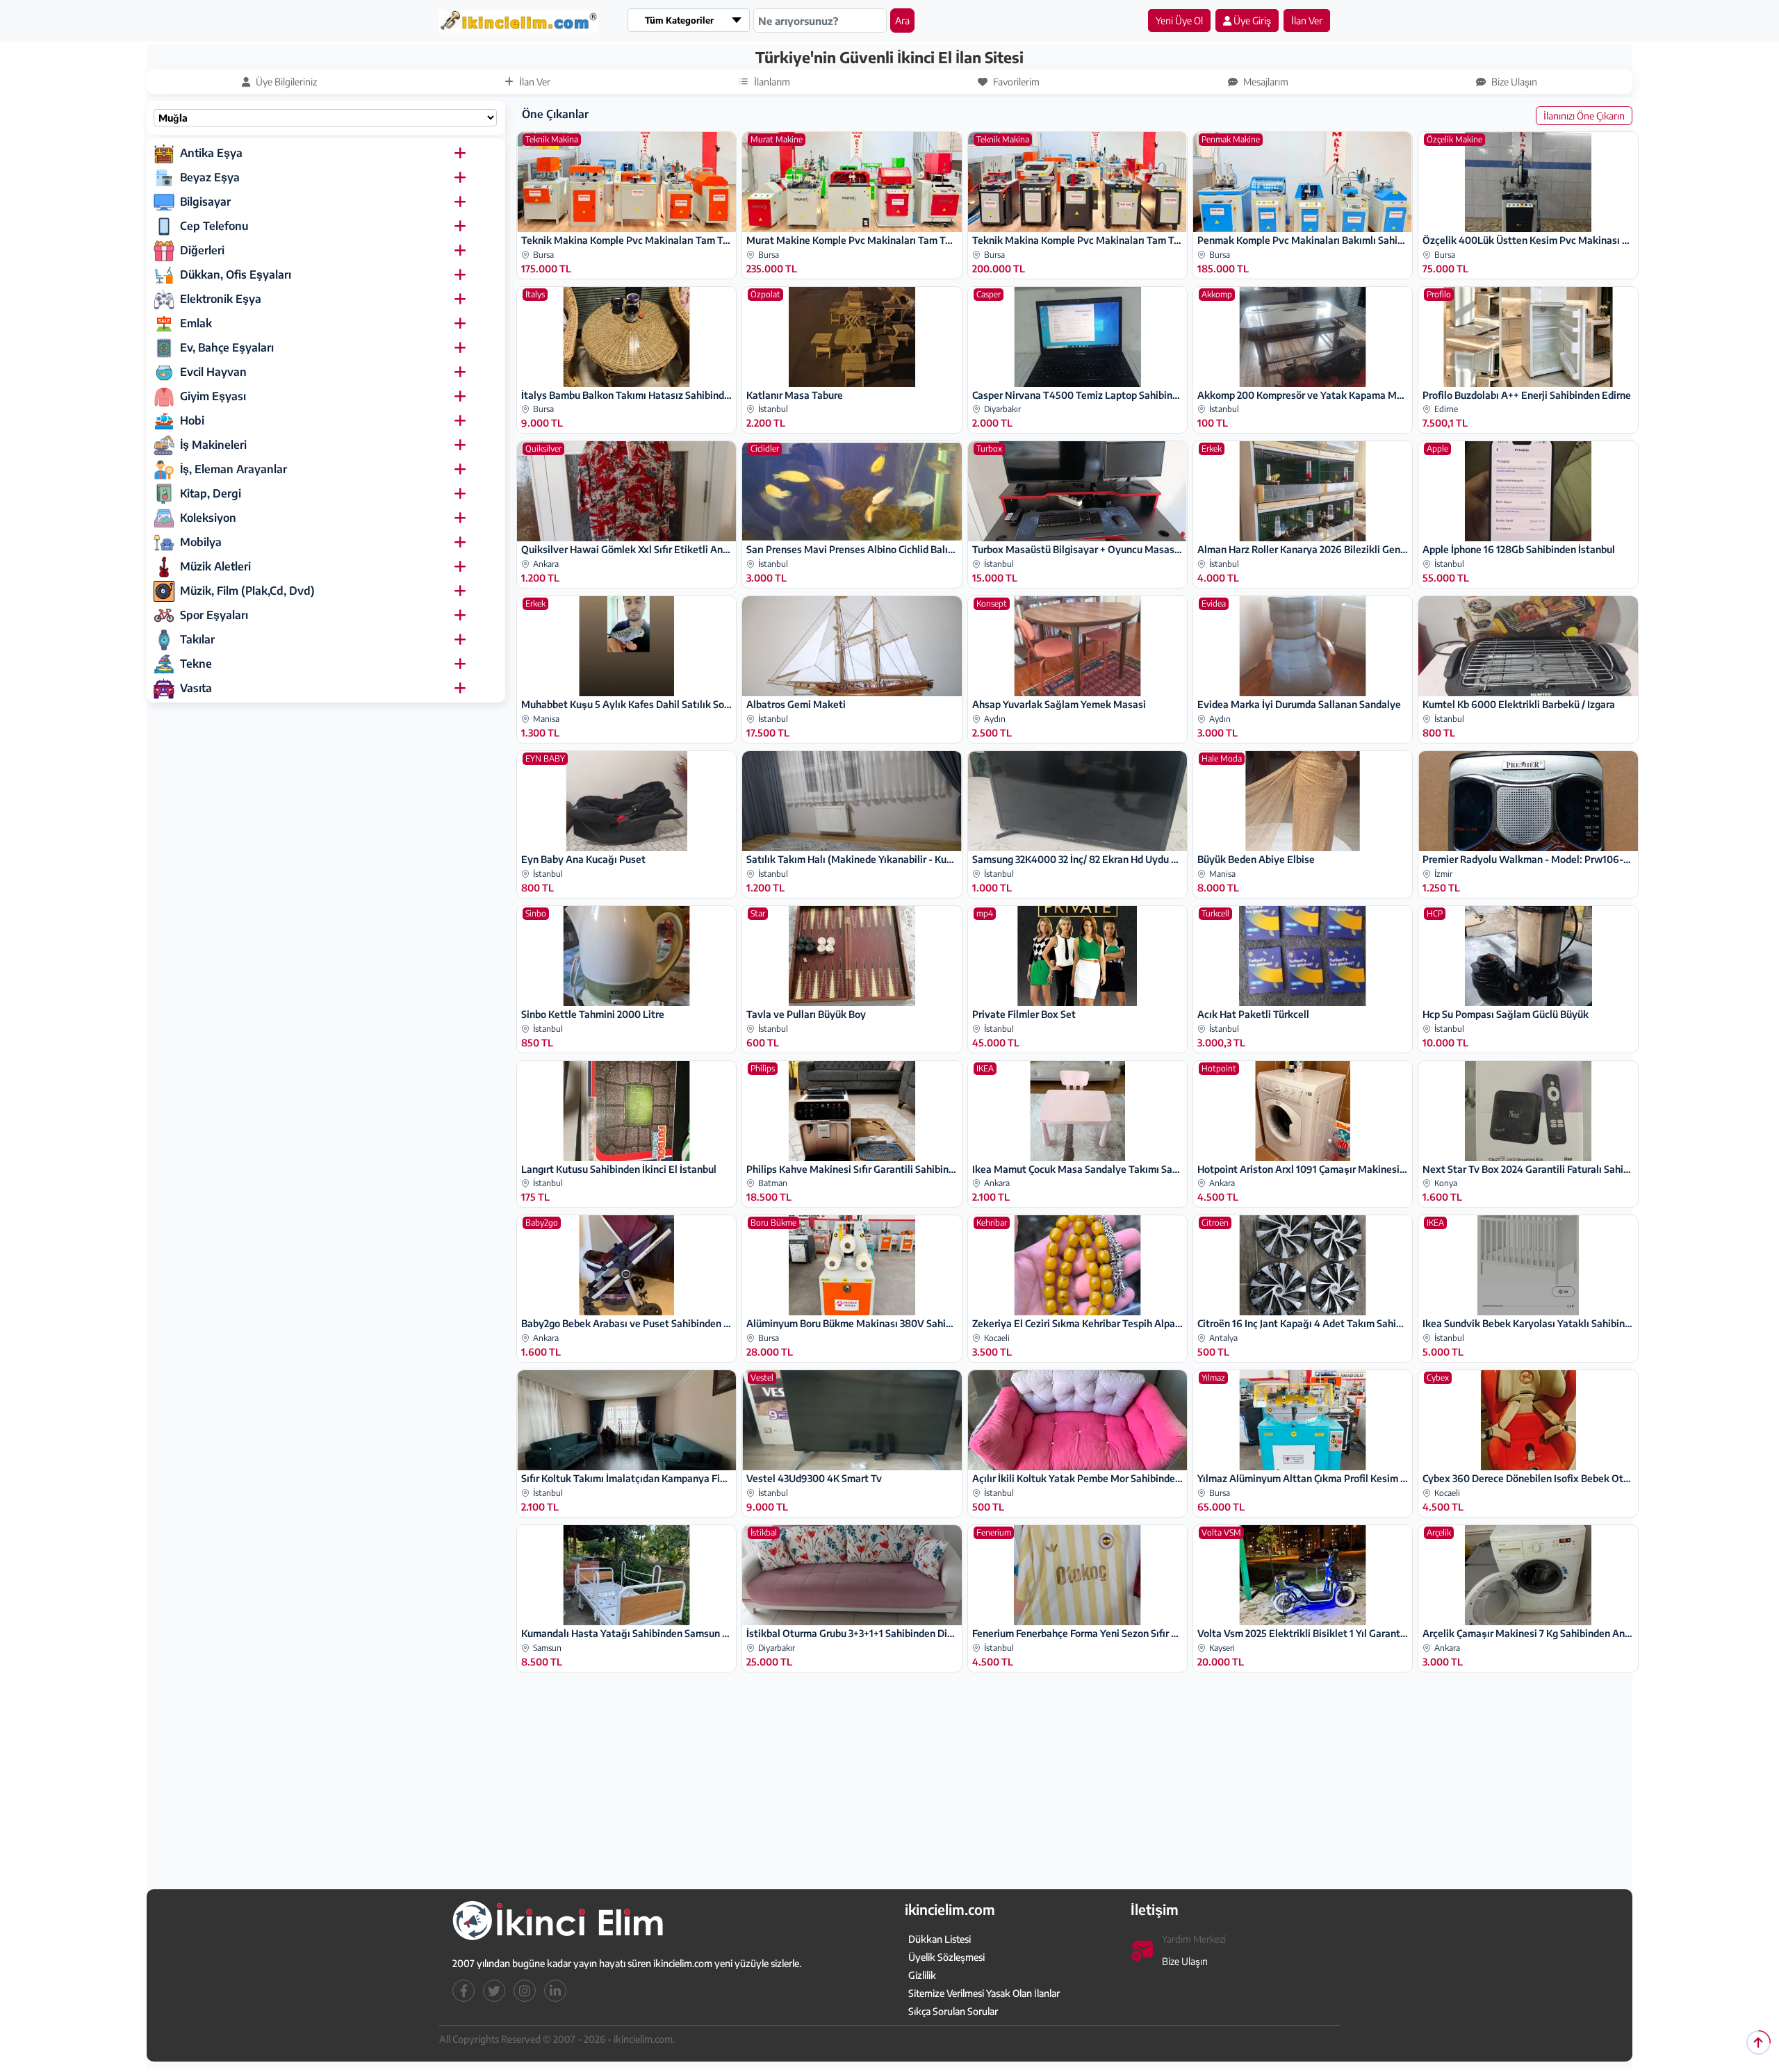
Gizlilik (922, 1975)
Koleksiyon (208, 518)
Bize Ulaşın (1185, 1961)
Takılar (197, 639)
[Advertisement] (81, 255)
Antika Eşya (211, 153)
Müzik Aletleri (215, 566)
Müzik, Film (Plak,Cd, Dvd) (247, 591)
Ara (902, 20)
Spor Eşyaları (214, 615)
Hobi (192, 420)
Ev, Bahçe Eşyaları (227, 347)
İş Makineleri (213, 445)
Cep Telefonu (214, 226)
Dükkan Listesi (940, 1939)
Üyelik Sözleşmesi (946, 1957)
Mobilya (201, 542)
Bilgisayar (205, 202)
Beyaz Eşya (210, 177)
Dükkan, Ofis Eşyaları (236, 274)
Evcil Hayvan (213, 372)
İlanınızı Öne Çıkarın (1584, 116)
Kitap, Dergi (211, 493)
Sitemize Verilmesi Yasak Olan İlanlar (984, 1993)
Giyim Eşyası (213, 396)
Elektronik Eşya (221, 299)
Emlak (196, 323)
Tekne (196, 664)
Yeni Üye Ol (1179, 20)
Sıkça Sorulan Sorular (953, 2011)
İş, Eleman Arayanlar (233, 469)
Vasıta (196, 688)
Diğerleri (202, 250)
